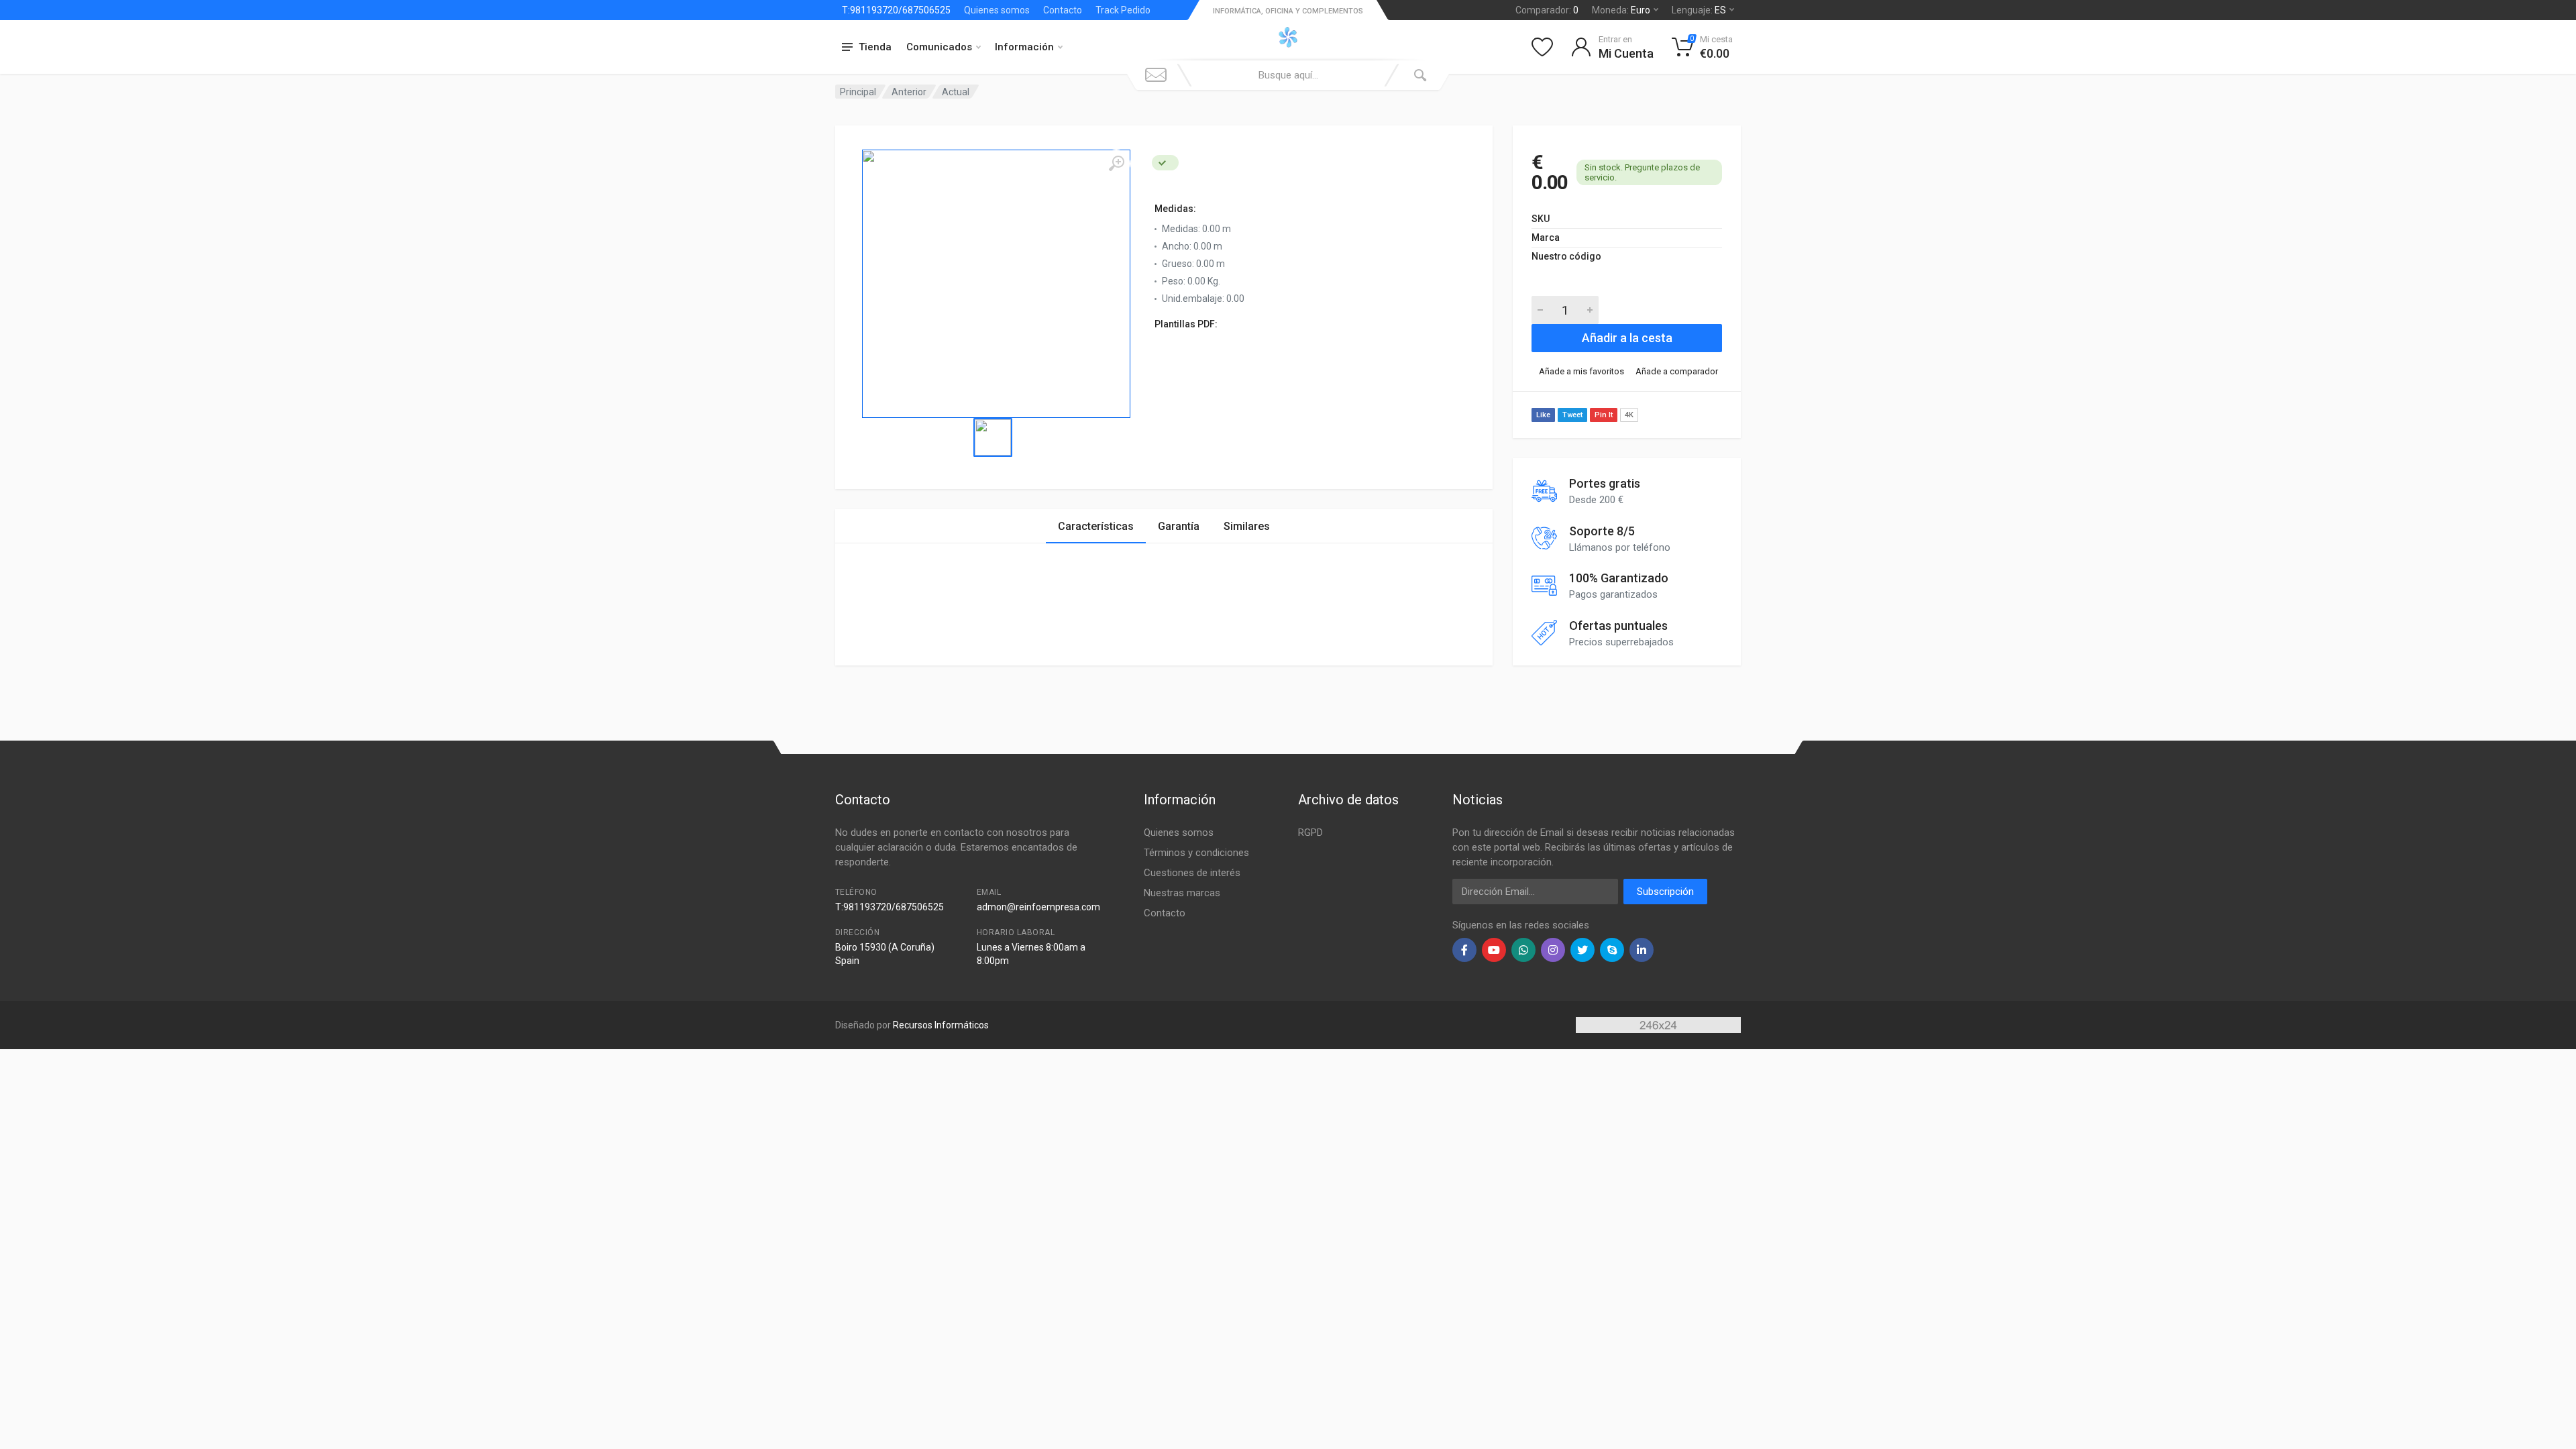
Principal (858, 92)
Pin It (1604, 415)
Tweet (1572, 415)
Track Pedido (1123, 10)
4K (1629, 415)
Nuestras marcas (1182, 893)
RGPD (1310, 833)
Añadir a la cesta (1627, 338)
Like (1543, 415)
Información (1024, 47)
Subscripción (1665, 892)
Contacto (1063, 10)
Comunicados (939, 47)
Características (1096, 526)
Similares (1247, 526)
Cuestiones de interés (1192, 873)
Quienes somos (997, 10)
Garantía (1179, 526)
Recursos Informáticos (941, 1025)
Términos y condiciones (1196, 853)
